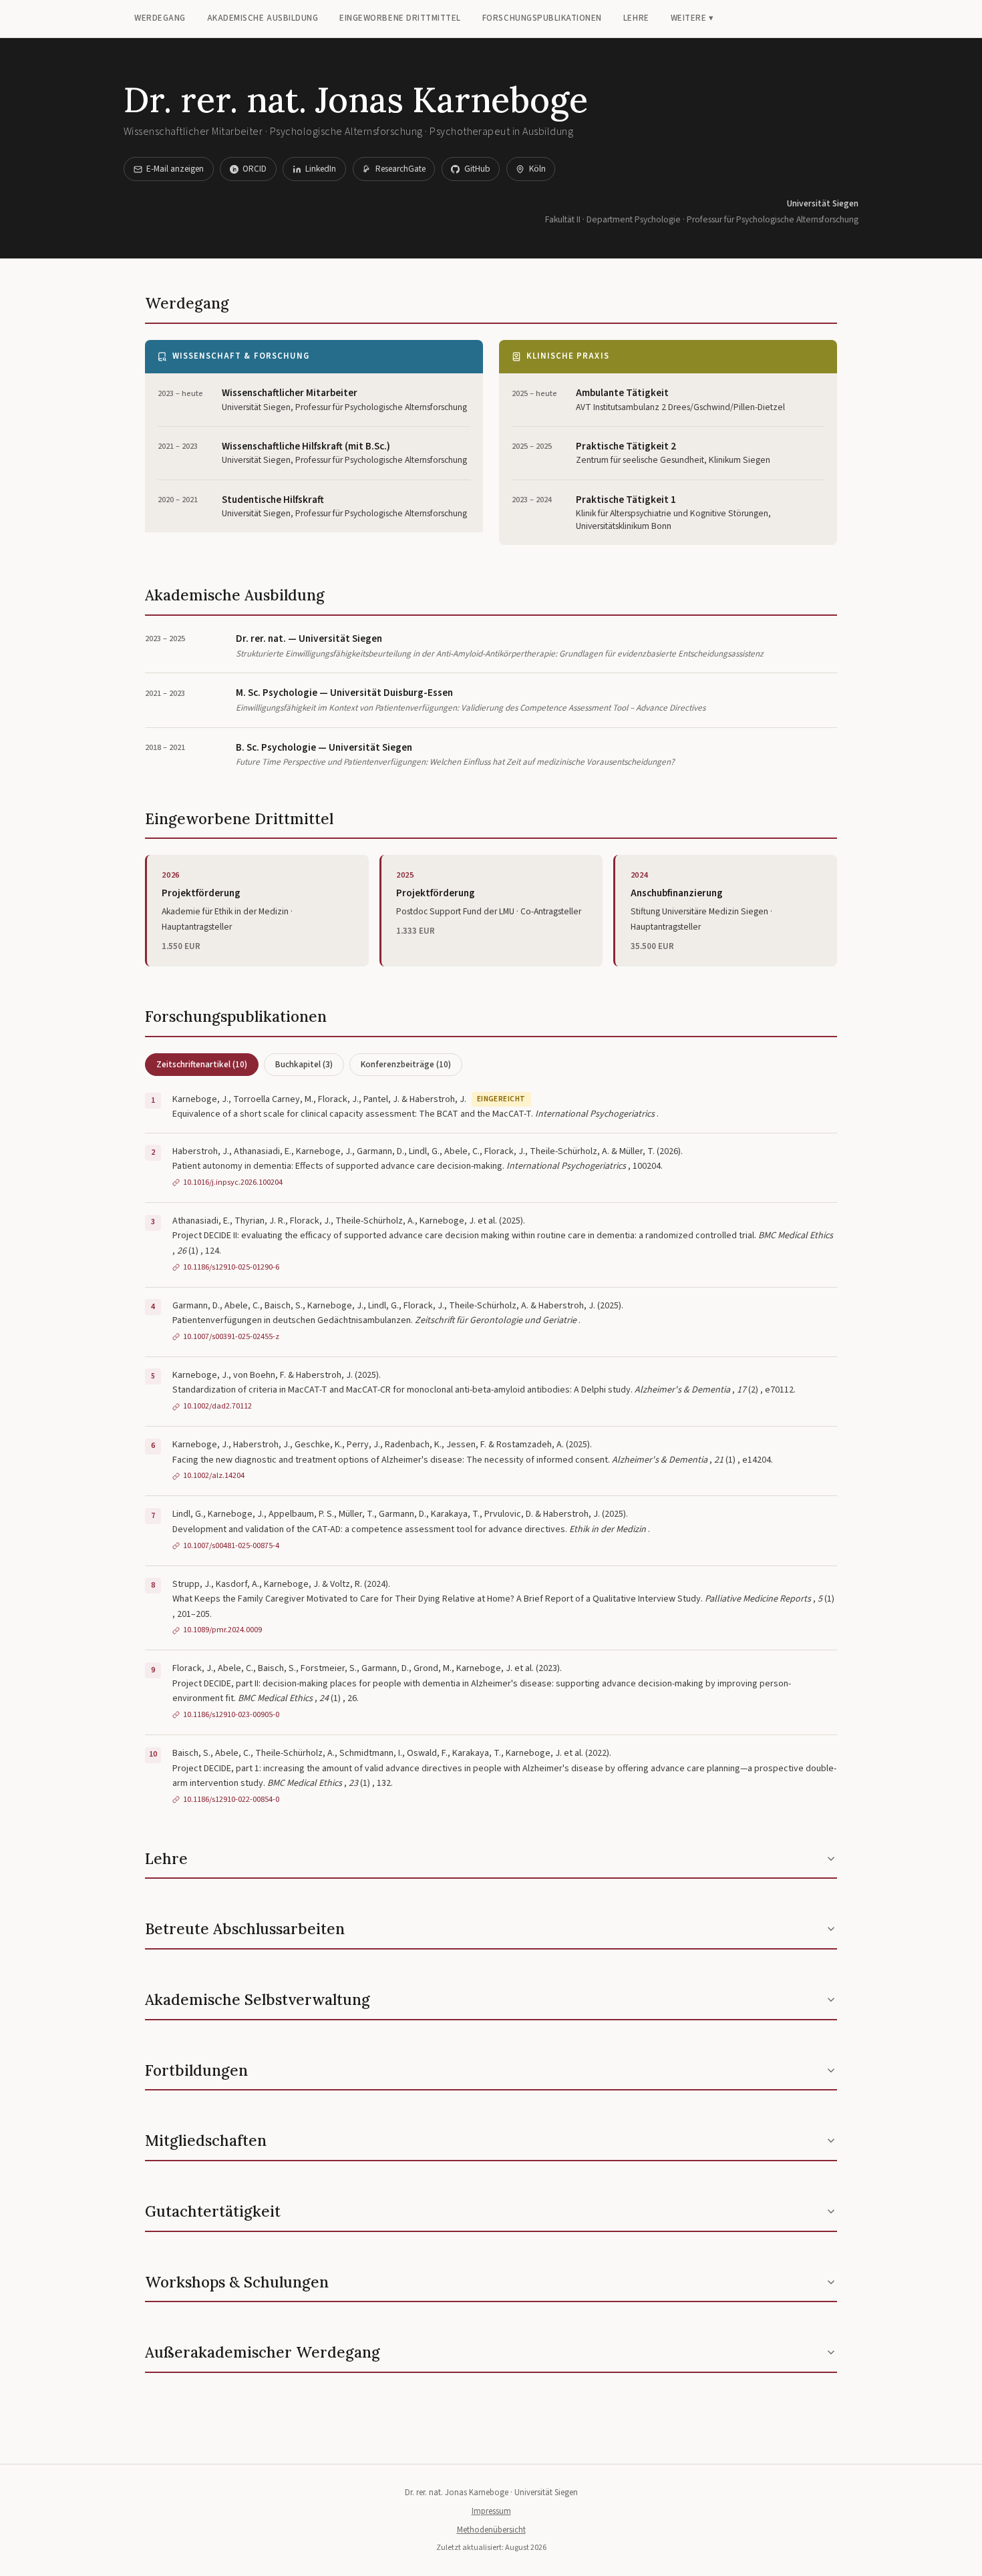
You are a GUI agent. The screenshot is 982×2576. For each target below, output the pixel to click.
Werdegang (160, 18)
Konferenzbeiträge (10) (406, 1064)
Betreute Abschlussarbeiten (245, 1928)
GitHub (477, 169)
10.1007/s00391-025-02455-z (231, 1336)
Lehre (636, 18)
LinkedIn (321, 169)
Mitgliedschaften (206, 2140)
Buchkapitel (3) (304, 1064)
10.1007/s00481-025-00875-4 (231, 1545)
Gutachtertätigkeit (213, 2211)
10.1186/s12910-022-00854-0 (231, 1799)
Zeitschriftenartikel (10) (202, 1064)
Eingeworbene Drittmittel (400, 18)
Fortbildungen (196, 2070)
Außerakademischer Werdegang (263, 2352)
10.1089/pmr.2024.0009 (222, 1630)
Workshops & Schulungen (237, 2282)
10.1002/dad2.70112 (217, 1406)
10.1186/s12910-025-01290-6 (231, 1267)
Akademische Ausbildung (263, 18)
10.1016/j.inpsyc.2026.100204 (233, 1182)
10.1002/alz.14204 (214, 1475)
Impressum (491, 2511)
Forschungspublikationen (542, 18)
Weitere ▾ (692, 18)
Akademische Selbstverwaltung (258, 1999)
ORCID (255, 169)
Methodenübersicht (491, 2530)
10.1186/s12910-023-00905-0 (231, 1714)
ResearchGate (400, 169)
